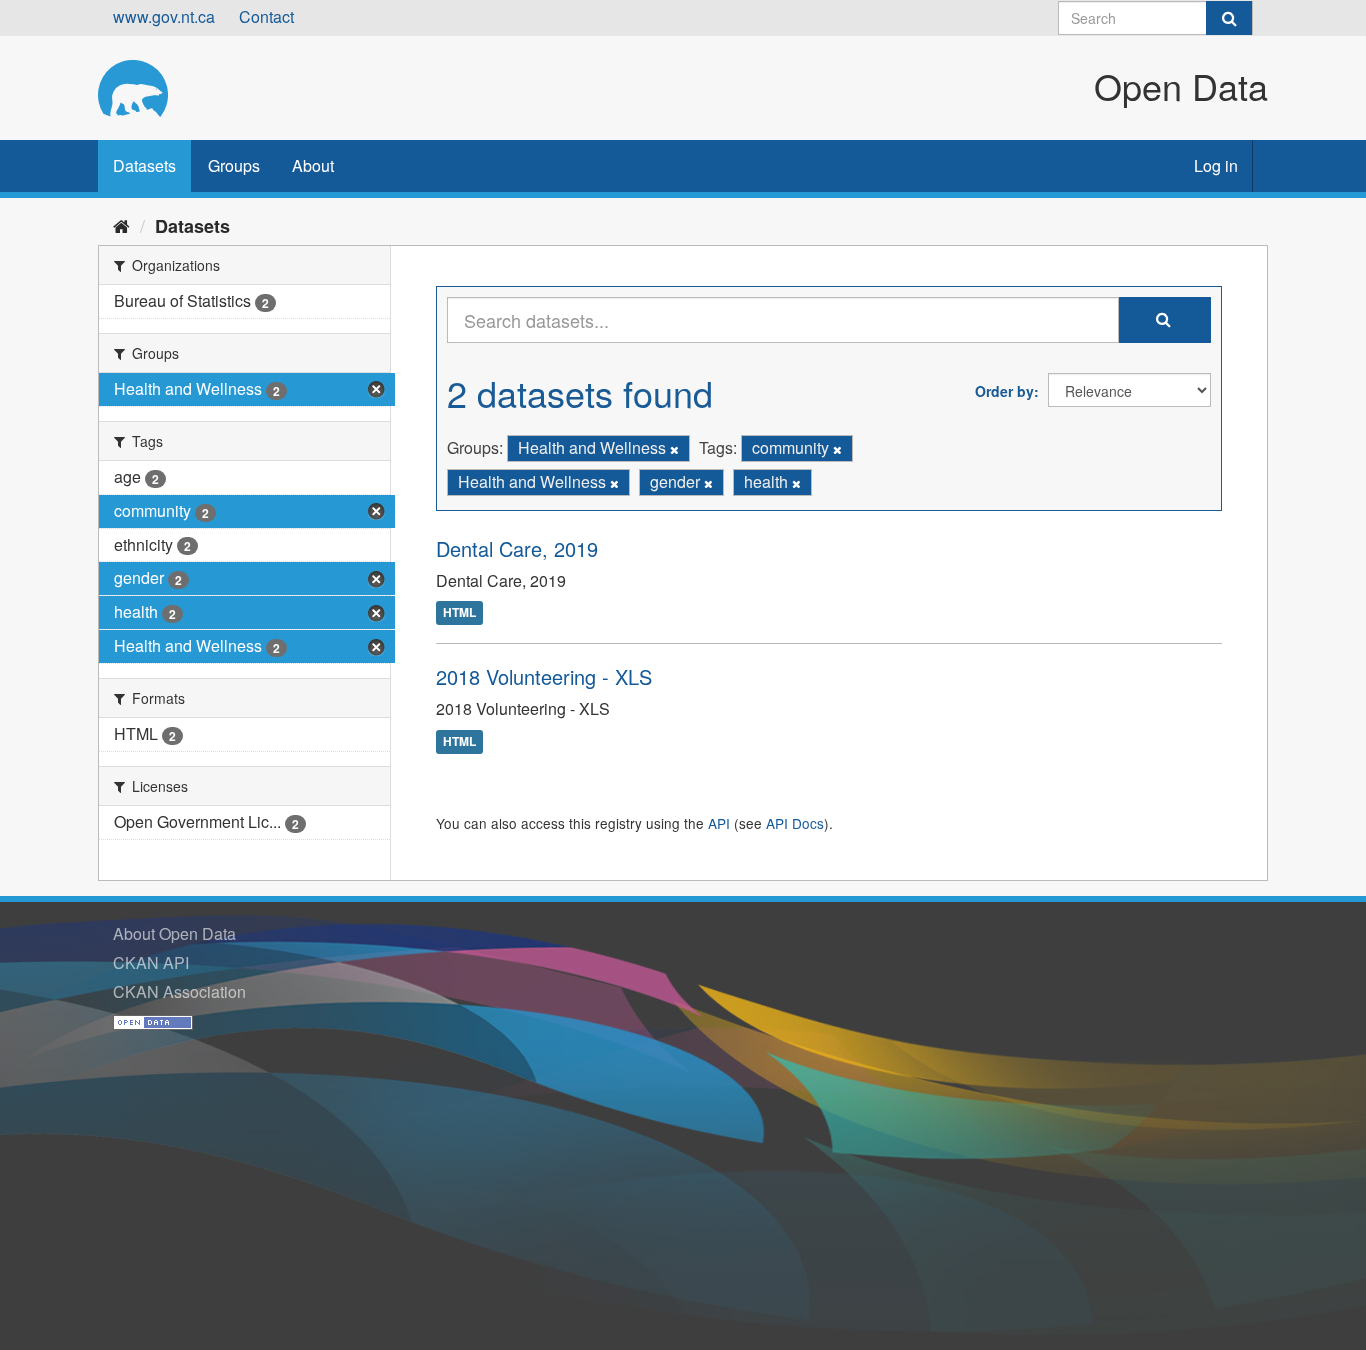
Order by (1004, 391)
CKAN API (151, 962)
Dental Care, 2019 (517, 548)
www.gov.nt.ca (164, 16)
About (313, 165)
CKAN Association (179, 991)
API (719, 823)
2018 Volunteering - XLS (544, 676)
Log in (1216, 165)
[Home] (121, 225)
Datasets (144, 165)
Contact (266, 16)
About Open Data (174, 933)
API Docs (795, 823)
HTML (459, 613)
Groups (234, 165)
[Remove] (674, 449)
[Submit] (1229, 18)
